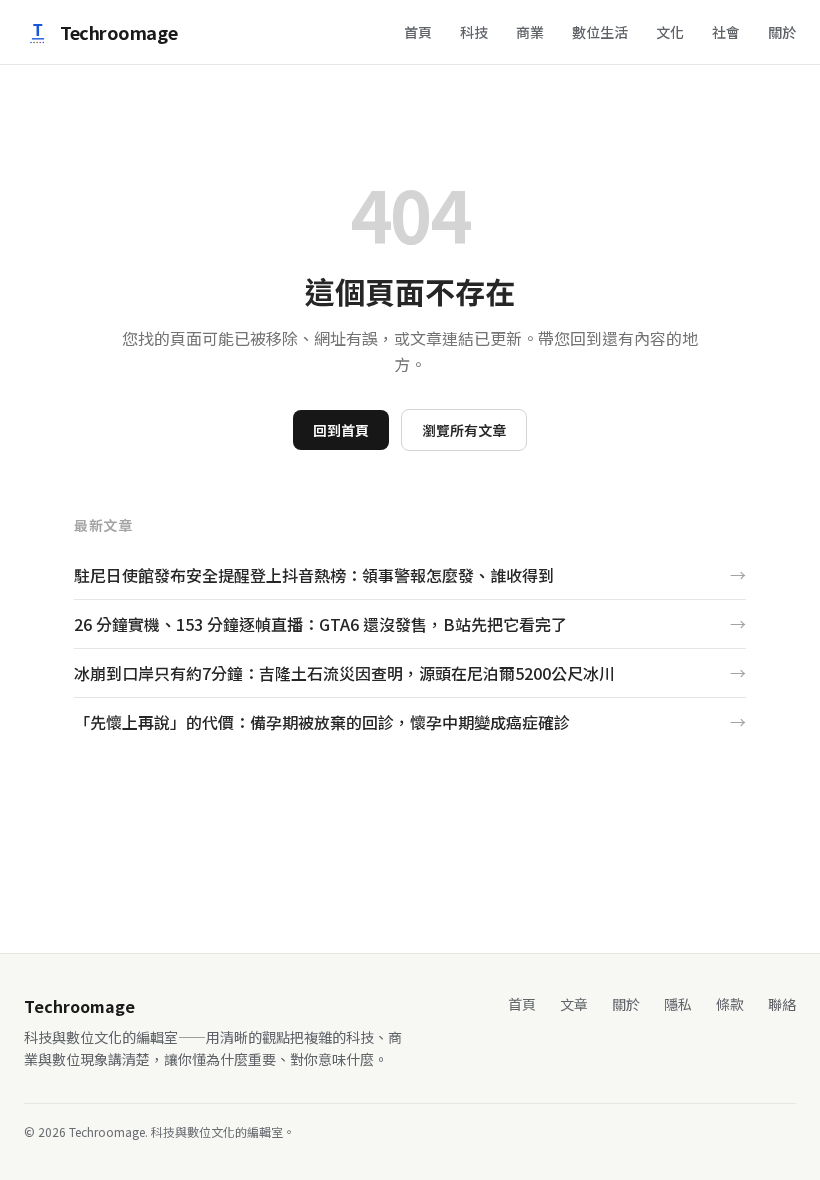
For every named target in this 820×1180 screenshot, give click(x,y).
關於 (782, 32)
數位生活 (600, 32)
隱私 (678, 1004)
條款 (730, 1004)
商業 (530, 32)
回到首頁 (341, 430)
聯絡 (782, 1004)
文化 (670, 32)
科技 (474, 32)
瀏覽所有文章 (464, 430)
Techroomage (118, 32)
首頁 (418, 32)
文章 (574, 1004)
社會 (726, 32)
